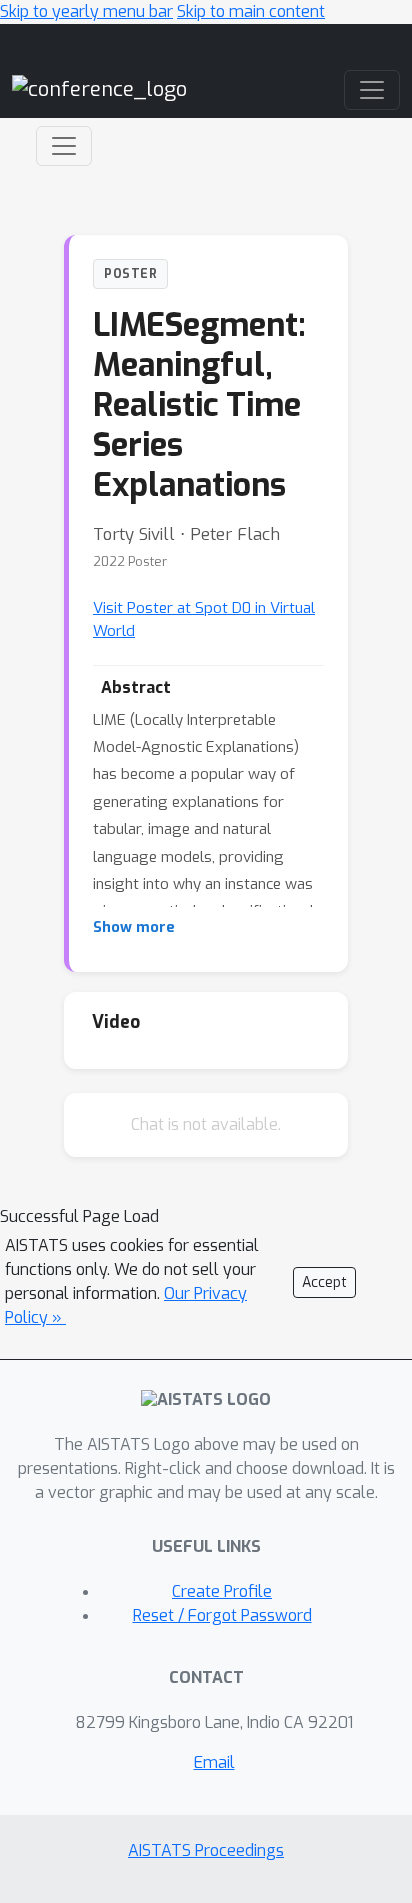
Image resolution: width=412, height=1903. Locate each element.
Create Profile (222, 1591)
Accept (324, 1282)
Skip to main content (251, 11)
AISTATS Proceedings (206, 1850)
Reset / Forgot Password (222, 1615)
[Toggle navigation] (64, 146)
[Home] (99, 89)
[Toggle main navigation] (372, 90)
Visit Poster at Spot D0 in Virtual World (204, 619)
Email (214, 1762)
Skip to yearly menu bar (86, 11)
